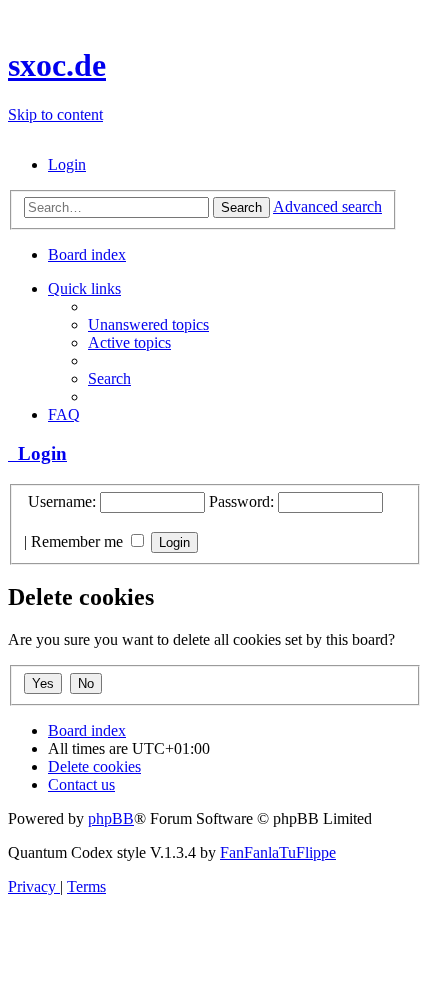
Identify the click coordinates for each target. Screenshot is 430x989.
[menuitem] (67, 164)
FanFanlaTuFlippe (278, 852)
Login (37, 453)
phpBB (111, 818)
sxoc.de (57, 65)
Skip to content (55, 114)
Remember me (79, 541)
